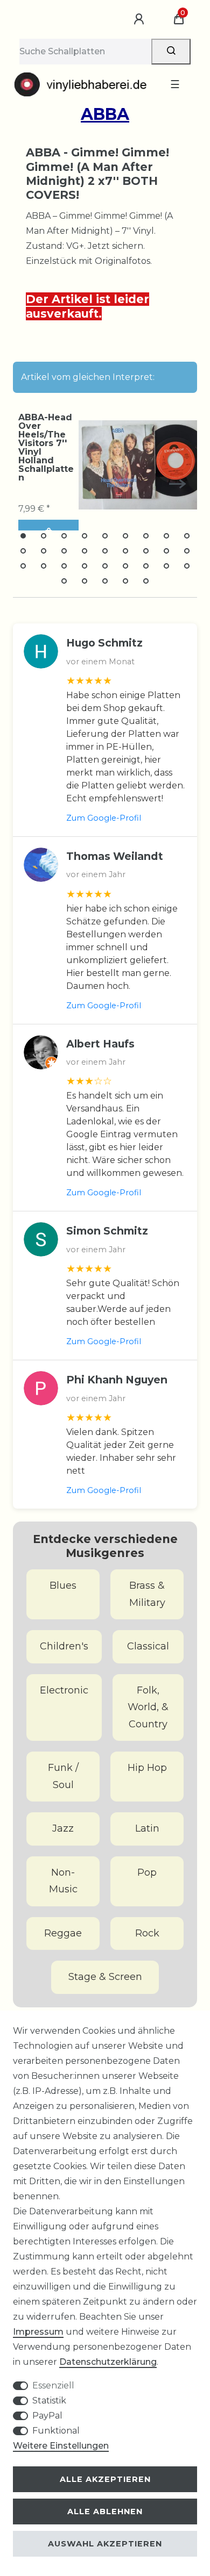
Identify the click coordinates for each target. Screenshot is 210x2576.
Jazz (63, 1828)
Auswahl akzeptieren (105, 2544)
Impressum (38, 2332)
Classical (148, 1646)
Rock (147, 1933)
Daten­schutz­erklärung (108, 2362)
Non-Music (63, 1881)
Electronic (64, 1690)
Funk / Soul (63, 1776)
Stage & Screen (105, 1977)
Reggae (63, 1933)
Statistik (49, 2401)
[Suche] (171, 52)
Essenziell (53, 2385)
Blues (63, 1585)
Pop (147, 1872)
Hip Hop (147, 1768)
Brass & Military (147, 1594)
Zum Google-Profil (104, 818)
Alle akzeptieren (105, 2479)
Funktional (56, 2431)
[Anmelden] (141, 19)
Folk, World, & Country (148, 1707)
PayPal (47, 2416)
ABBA (105, 114)
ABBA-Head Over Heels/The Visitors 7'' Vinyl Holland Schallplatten (46, 448)
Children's (64, 1646)
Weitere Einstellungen (61, 2446)
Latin (147, 1828)
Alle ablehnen (105, 2512)
